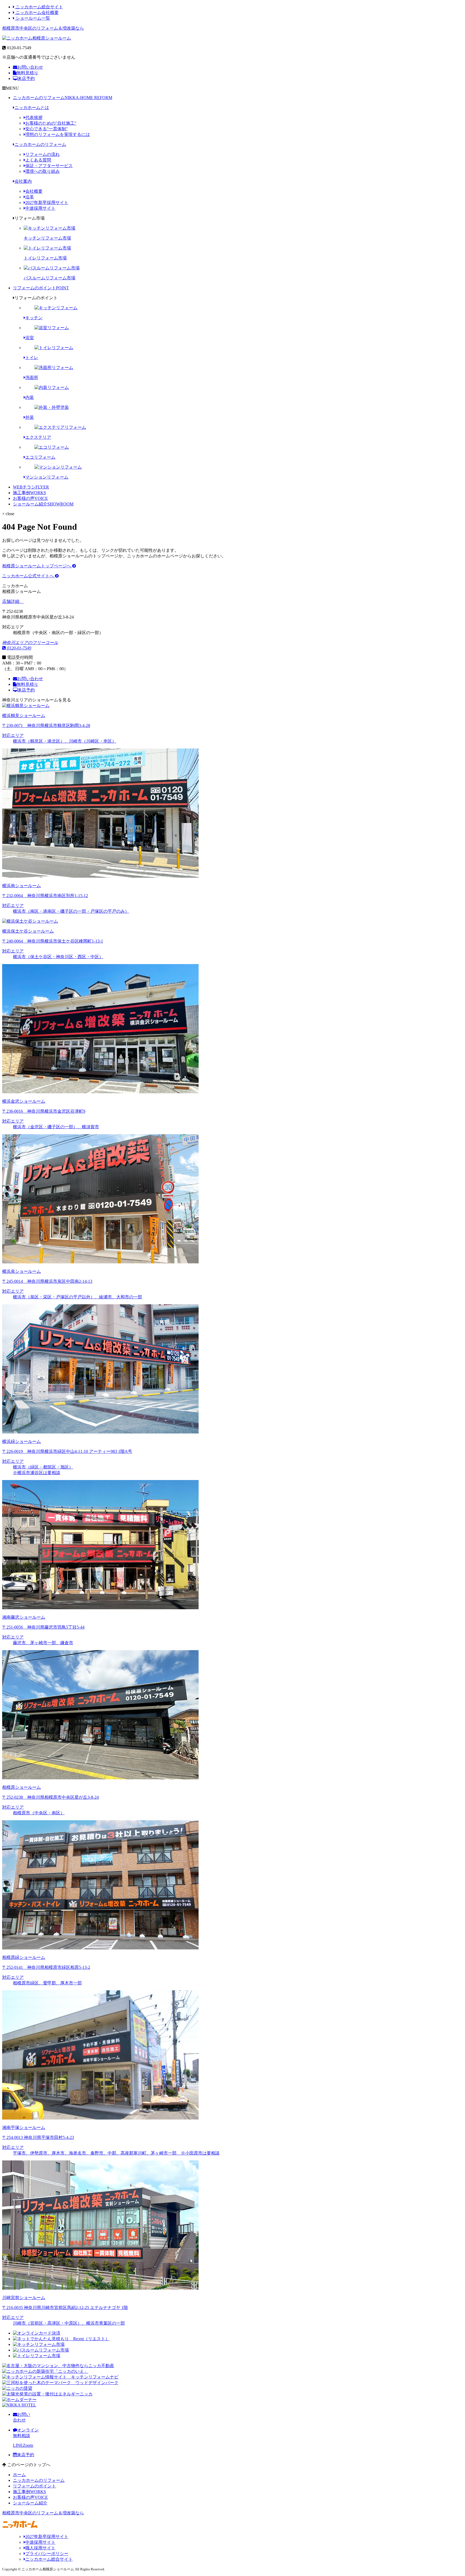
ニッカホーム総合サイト (39, 7)
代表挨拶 (34, 117)
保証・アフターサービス (49, 166)
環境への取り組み (43, 171)
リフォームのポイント (41, 288)
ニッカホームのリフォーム (63, 98)
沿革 (30, 197)
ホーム (19, 2475)
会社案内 (23, 181)
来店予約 (26, 78)
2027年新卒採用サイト (47, 203)
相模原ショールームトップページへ (37, 566)
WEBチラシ (31, 487)
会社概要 (34, 191)
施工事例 (29, 493)
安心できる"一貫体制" (47, 129)
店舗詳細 (11, 601)
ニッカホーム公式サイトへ (29, 576)
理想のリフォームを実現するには (58, 134)
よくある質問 (38, 160)
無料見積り (27, 73)
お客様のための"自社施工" (51, 123)
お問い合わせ (30, 67)
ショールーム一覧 (32, 18)
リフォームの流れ (43, 154)
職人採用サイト (40, 2548)
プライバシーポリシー (47, 2554)
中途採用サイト (40, 208)
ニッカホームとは (32, 108)
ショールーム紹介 (43, 504)
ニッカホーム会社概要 (37, 13)
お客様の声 (30, 498)
